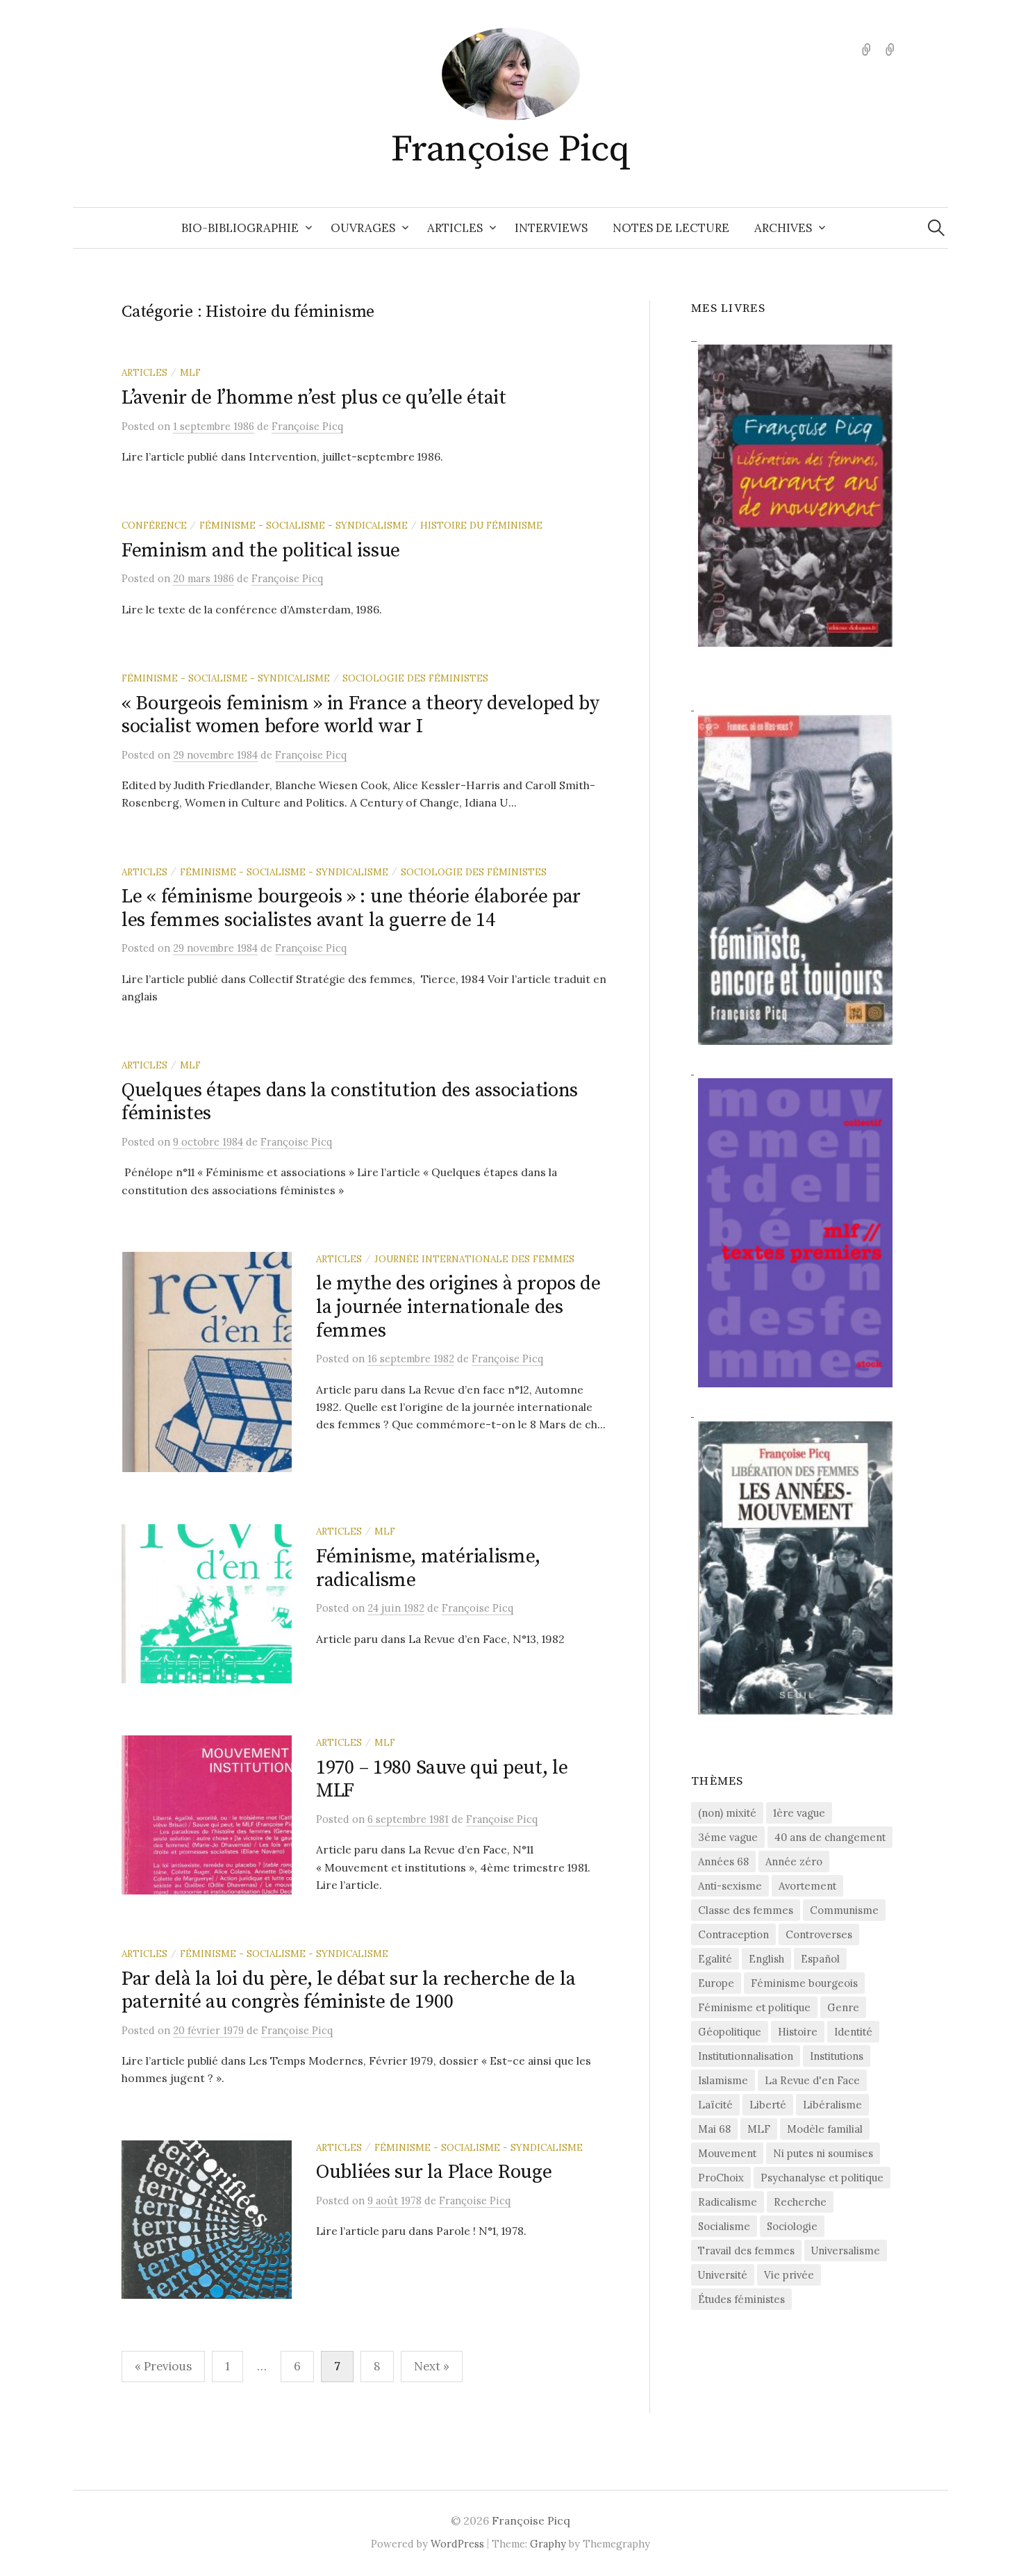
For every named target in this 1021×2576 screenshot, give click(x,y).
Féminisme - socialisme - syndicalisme (304, 525)
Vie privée (789, 2275)
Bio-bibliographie (240, 228)
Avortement (807, 1886)
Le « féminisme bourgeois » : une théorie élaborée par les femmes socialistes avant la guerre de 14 (351, 908)
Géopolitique (730, 2032)
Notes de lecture (671, 228)
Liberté (768, 2105)
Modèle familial (825, 2129)
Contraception (733, 1934)
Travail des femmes (746, 2251)
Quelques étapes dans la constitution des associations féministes (350, 1102)
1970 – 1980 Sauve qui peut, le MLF (442, 1780)
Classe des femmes (746, 1910)
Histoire (798, 2032)
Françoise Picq (510, 149)
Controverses (819, 1934)
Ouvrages (363, 228)
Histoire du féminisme (481, 525)
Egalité (715, 1959)
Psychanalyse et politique (822, 2178)
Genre (843, 2007)
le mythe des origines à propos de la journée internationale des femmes (458, 1307)
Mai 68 (714, 2129)
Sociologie (792, 2226)
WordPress (457, 2544)
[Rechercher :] (936, 228)
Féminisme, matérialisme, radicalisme (428, 1568)
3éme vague (728, 1837)
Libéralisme (832, 2105)
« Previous (163, 2366)
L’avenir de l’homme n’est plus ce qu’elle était (314, 398)
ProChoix (721, 2178)
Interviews (551, 228)
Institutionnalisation (746, 2056)
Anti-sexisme (730, 1886)
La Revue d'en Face (812, 2080)
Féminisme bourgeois (804, 1983)
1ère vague (799, 1813)
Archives (783, 228)
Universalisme (846, 2251)
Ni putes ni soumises (823, 2153)
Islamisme (723, 2080)
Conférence (154, 525)
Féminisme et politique (754, 2007)
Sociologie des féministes (415, 678)
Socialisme (724, 2226)
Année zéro (794, 1861)
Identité (853, 2032)
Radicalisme (728, 2202)
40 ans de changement (830, 1837)
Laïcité (715, 2105)
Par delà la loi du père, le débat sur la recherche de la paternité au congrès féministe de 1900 (348, 1991)
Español (820, 1959)
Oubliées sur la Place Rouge (434, 2172)
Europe (716, 1983)
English (766, 1959)
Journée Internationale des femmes (474, 1259)
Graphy (548, 2544)
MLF (190, 372)
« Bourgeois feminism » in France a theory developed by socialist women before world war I (360, 715)
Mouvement (727, 2153)
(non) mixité (727, 1813)
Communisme (844, 1910)
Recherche (800, 2202)
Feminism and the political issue (261, 551)
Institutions (837, 2056)
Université (723, 2275)
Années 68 (723, 1861)
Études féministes (741, 2299)
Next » (432, 2366)
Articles (455, 228)
